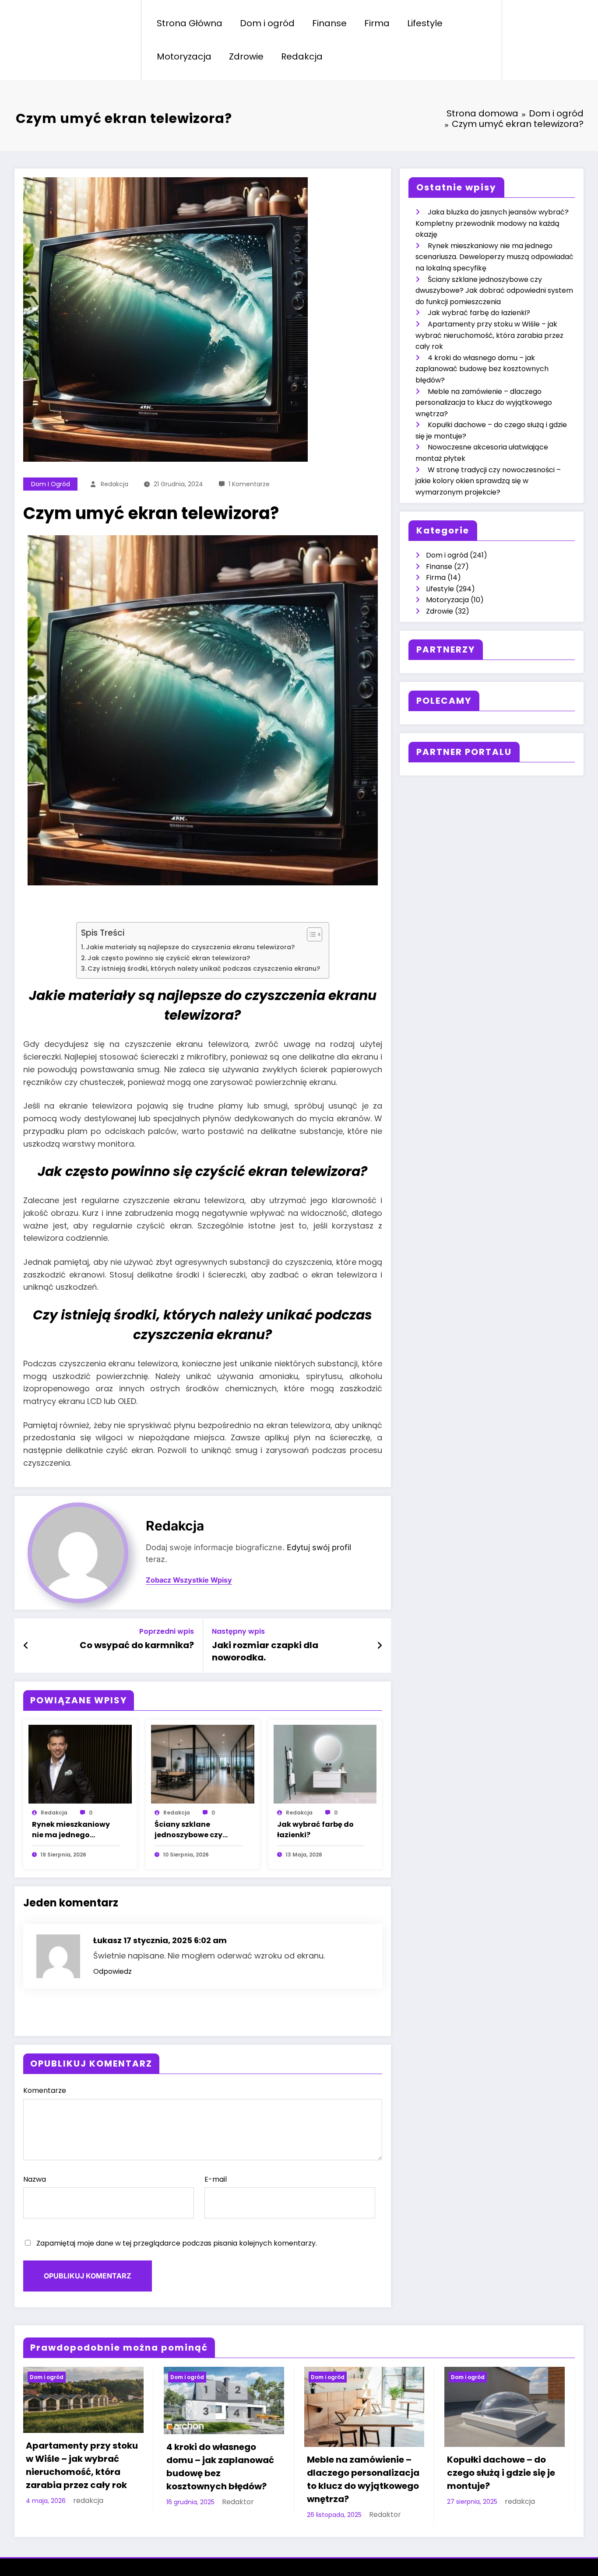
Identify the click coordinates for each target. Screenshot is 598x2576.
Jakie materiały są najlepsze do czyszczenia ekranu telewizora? (190, 947)
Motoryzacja (184, 56)
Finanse (329, 23)
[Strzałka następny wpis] (380, 1646)
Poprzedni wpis (167, 1631)
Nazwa (35, 2179)
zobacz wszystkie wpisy (189, 1580)
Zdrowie (246, 56)
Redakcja (302, 56)
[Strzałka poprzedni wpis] (26, 1646)
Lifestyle (425, 23)
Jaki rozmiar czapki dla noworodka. (265, 1651)
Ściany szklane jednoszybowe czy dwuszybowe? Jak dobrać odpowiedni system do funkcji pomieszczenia (191, 1830)
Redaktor (238, 2502)
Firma (377, 23)
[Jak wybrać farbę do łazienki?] (325, 1764)
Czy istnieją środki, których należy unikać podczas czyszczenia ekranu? (204, 969)
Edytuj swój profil (319, 1547)
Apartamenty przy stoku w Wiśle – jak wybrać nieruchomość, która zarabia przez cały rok (489, 335)
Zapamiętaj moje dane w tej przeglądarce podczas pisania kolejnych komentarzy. (177, 2243)
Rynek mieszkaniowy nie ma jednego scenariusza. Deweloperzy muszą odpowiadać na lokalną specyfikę (71, 1830)
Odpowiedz (113, 1971)
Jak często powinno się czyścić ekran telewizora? (169, 958)
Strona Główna (190, 23)
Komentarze (45, 2090)
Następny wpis (238, 1631)
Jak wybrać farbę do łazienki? (315, 1830)
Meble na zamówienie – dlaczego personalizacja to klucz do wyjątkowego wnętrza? (484, 403)
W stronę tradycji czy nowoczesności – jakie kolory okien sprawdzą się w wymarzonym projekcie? (488, 481)
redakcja (114, 484)
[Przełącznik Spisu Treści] (310, 934)
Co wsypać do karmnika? (137, 1645)
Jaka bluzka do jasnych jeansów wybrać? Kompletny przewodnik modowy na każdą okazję (492, 223)
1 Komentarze (249, 484)
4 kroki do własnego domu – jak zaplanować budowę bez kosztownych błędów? (482, 369)
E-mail (216, 2179)
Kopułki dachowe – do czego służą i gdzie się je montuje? (501, 2473)
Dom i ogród (267, 23)
